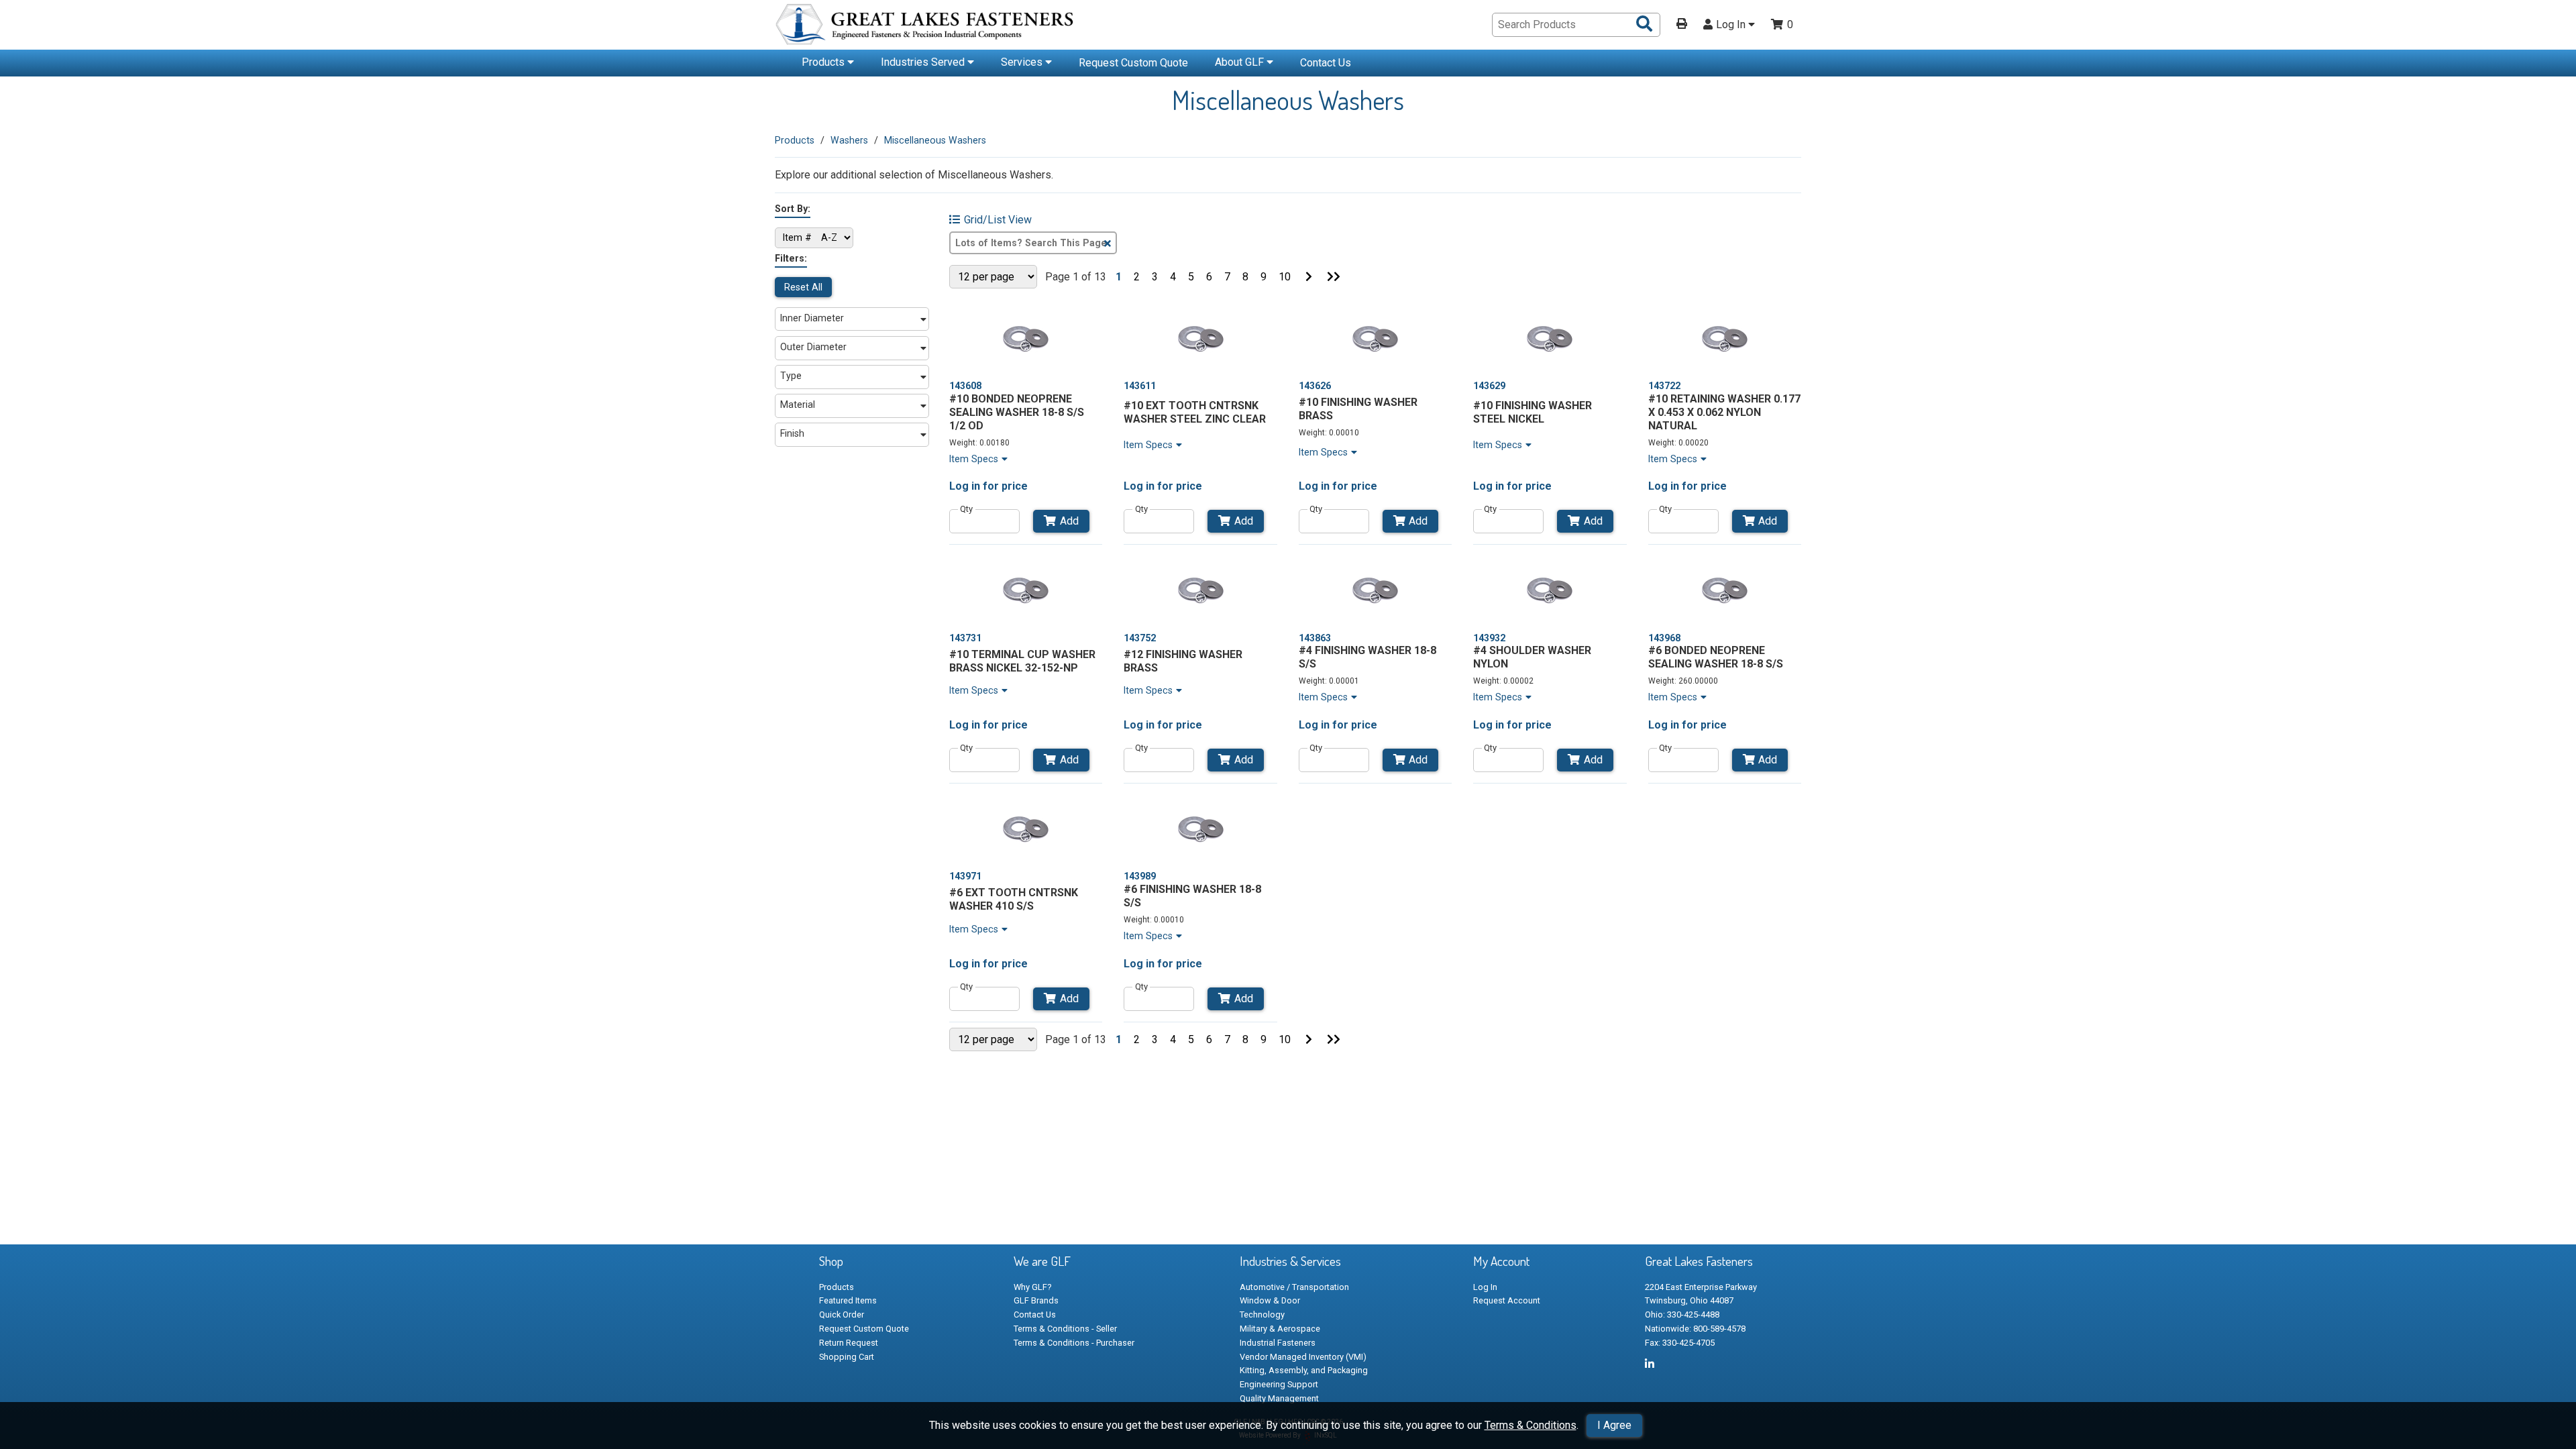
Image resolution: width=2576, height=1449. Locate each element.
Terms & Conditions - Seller (1065, 1329)
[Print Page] (1682, 25)
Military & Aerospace (1280, 1329)
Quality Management (1279, 1398)
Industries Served (924, 62)
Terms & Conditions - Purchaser (1074, 1343)
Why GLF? (1032, 1287)
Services (1023, 62)
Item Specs (974, 459)
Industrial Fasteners (1278, 1343)
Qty (966, 509)
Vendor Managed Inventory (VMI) (1303, 1357)
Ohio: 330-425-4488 (1682, 1314)
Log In (1732, 25)
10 (1285, 277)
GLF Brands (1036, 1300)
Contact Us (1326, 63)
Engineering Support (1279, 1384)
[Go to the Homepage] (926, 26)
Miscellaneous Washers (935, 140)
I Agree (1614, 1425)
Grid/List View (998, 220)
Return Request (849, 1343)
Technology (1262, 1314)
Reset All (803, 287)
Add (1069, 521)
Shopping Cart (847, 1357)
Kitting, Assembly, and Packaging (1304, 1370)
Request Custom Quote (1133, 63)
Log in (965, 486)
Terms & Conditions (1531, 1425)
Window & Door (1270, 1300)
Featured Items (848, 1300)
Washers (849, 140)
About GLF (1241, 62)
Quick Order (842, 1314)
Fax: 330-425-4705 (1680, 1343)
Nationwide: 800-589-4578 (1695, 1329)
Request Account (1507, 1300)
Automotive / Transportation (1294, 1287)
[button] (852, 319)
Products (824, 62)
